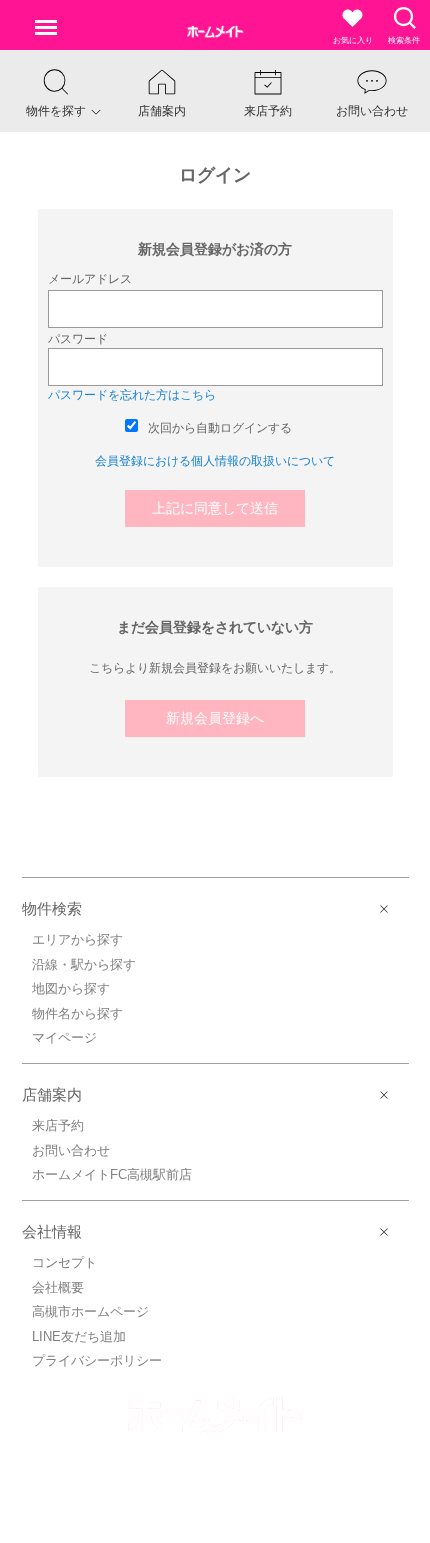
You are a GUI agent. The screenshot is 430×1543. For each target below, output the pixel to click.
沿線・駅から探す (84, 964)
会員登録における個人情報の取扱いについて (215, 461)
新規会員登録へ (215, 718)
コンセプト (64, 1262)
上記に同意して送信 (215, 508)
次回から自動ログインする (220, 428)
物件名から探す (77, 1013)
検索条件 (404, 40)
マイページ (64, 1037)
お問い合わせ (71, 1150)
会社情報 (52, 1231)
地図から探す (71, 988)
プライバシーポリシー (97, 1360)
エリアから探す (77, 939)
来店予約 (58, 1125)
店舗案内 (52, 1094)
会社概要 (58, 1287)
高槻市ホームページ (90, 1311)
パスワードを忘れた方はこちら (132, 395)
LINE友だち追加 (79, 1336)
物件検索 (52, 908)
